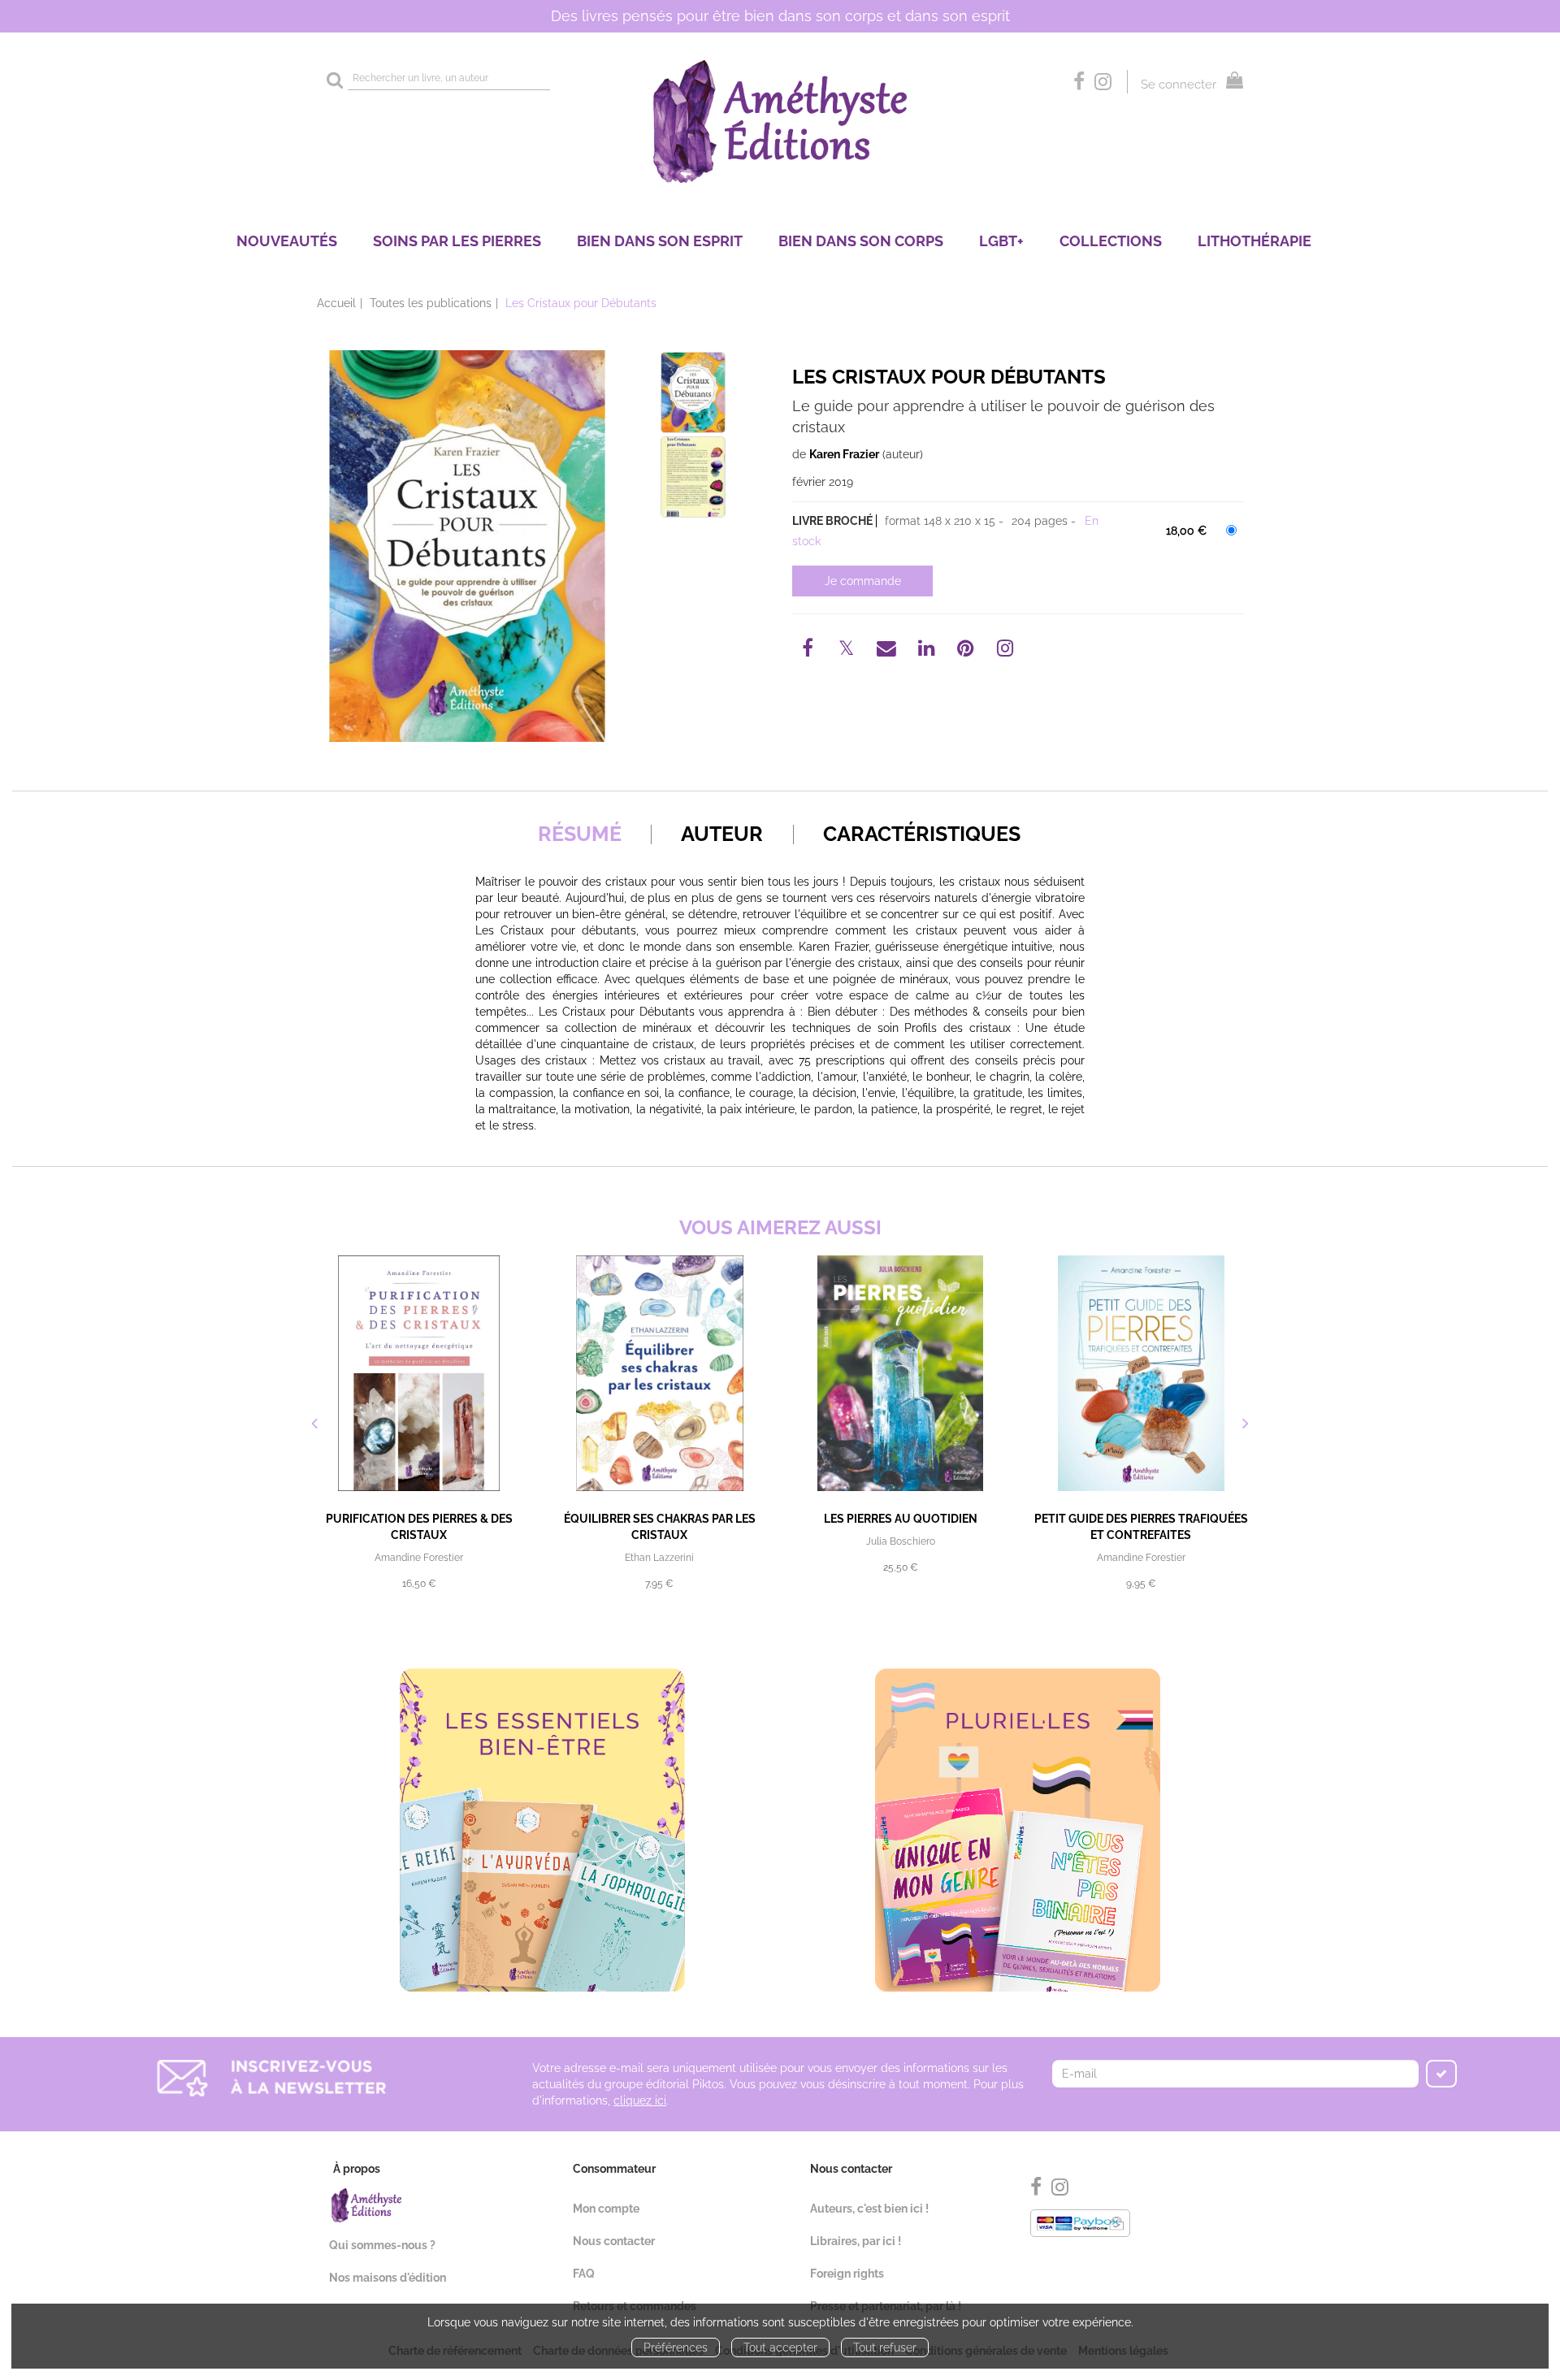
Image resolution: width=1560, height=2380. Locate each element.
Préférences (676, 2347)
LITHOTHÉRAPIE (1254, 241)
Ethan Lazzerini (659, 1558)
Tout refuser (885, 2347)
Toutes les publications (431, 303)
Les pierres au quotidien (901, 1519)
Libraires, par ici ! (856, 2241)
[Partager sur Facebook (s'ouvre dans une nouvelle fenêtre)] (810, 651)
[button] (467, 546)
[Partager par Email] (888, 651)
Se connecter (1179, 85)
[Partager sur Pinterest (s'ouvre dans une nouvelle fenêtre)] (968, 651)
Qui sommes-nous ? (382, 2245)
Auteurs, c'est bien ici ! (869, 2209)
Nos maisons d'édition (388, 2278)
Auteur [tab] (722, 834)
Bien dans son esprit (660, 241)
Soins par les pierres (457, 241)
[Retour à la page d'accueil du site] (780, 121)
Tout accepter (780, 2347)
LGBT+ (1001, 241)
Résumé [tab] (580, 834)
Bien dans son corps (861, 241)
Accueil (336, 303)
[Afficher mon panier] (1231, 82)
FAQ (584, 2274)
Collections (1111, 241)
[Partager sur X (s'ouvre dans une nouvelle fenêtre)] (848, 651)
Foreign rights (847, 2274)
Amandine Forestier (419, 1558)
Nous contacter (614, 2241)
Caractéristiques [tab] (922, 834)
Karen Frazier (844, 454)
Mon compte (606, 2209)
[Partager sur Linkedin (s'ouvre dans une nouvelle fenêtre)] (928, 651)
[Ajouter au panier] (862, 581)
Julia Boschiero (901, 1541)
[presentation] (314, 1425)
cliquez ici (640, 2100)
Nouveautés (287, 241)
